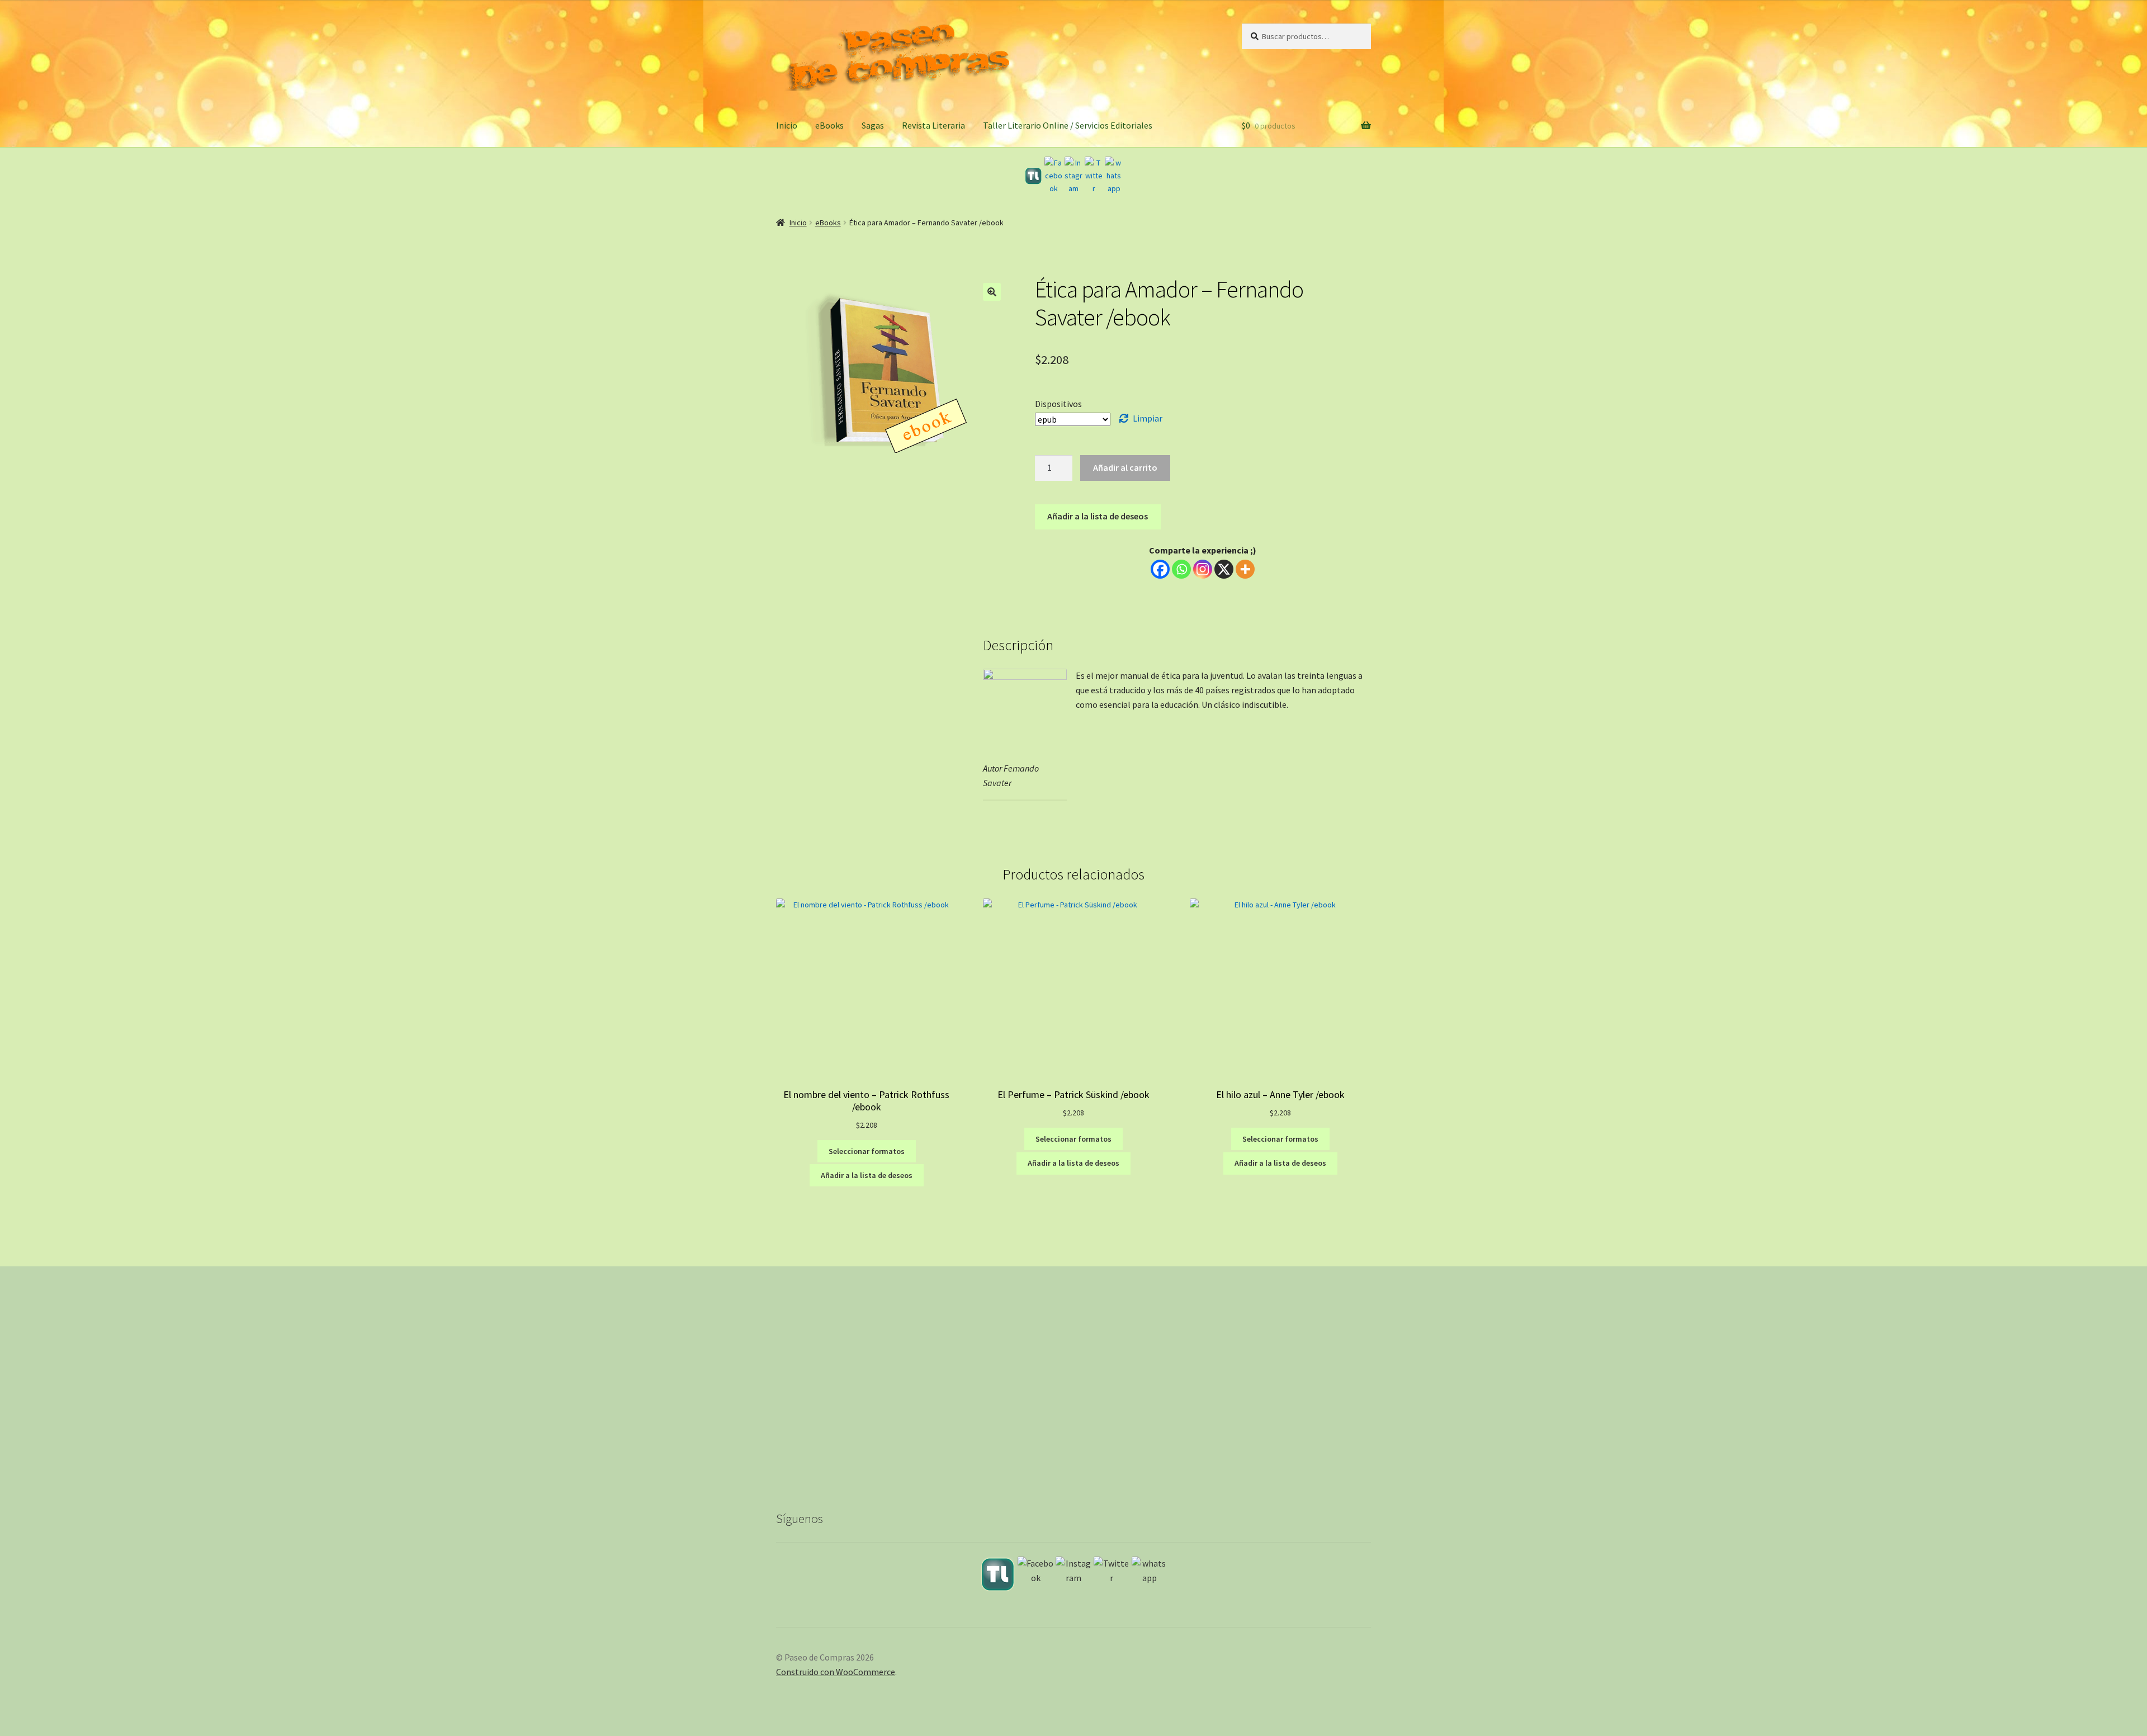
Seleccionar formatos (867, 1151)
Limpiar (1148, 418)
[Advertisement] (1073, 1397)
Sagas (873, 125)
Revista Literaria (933, 125)
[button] (992, 292)
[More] (1245, 569)
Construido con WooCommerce (836, 1672)
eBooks (829, 125)
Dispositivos (1058, 404)
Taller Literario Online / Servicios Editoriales (1068, 125)
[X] (1224, 569)
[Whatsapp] (1181, 569)
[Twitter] (1094, 176)
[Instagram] (1073, 176)
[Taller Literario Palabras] (1033, 176)
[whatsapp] (1114, 176)
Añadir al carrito (1125, 467)
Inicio (787, 125)
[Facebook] (1053, 176)
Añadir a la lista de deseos (1098, 516)
